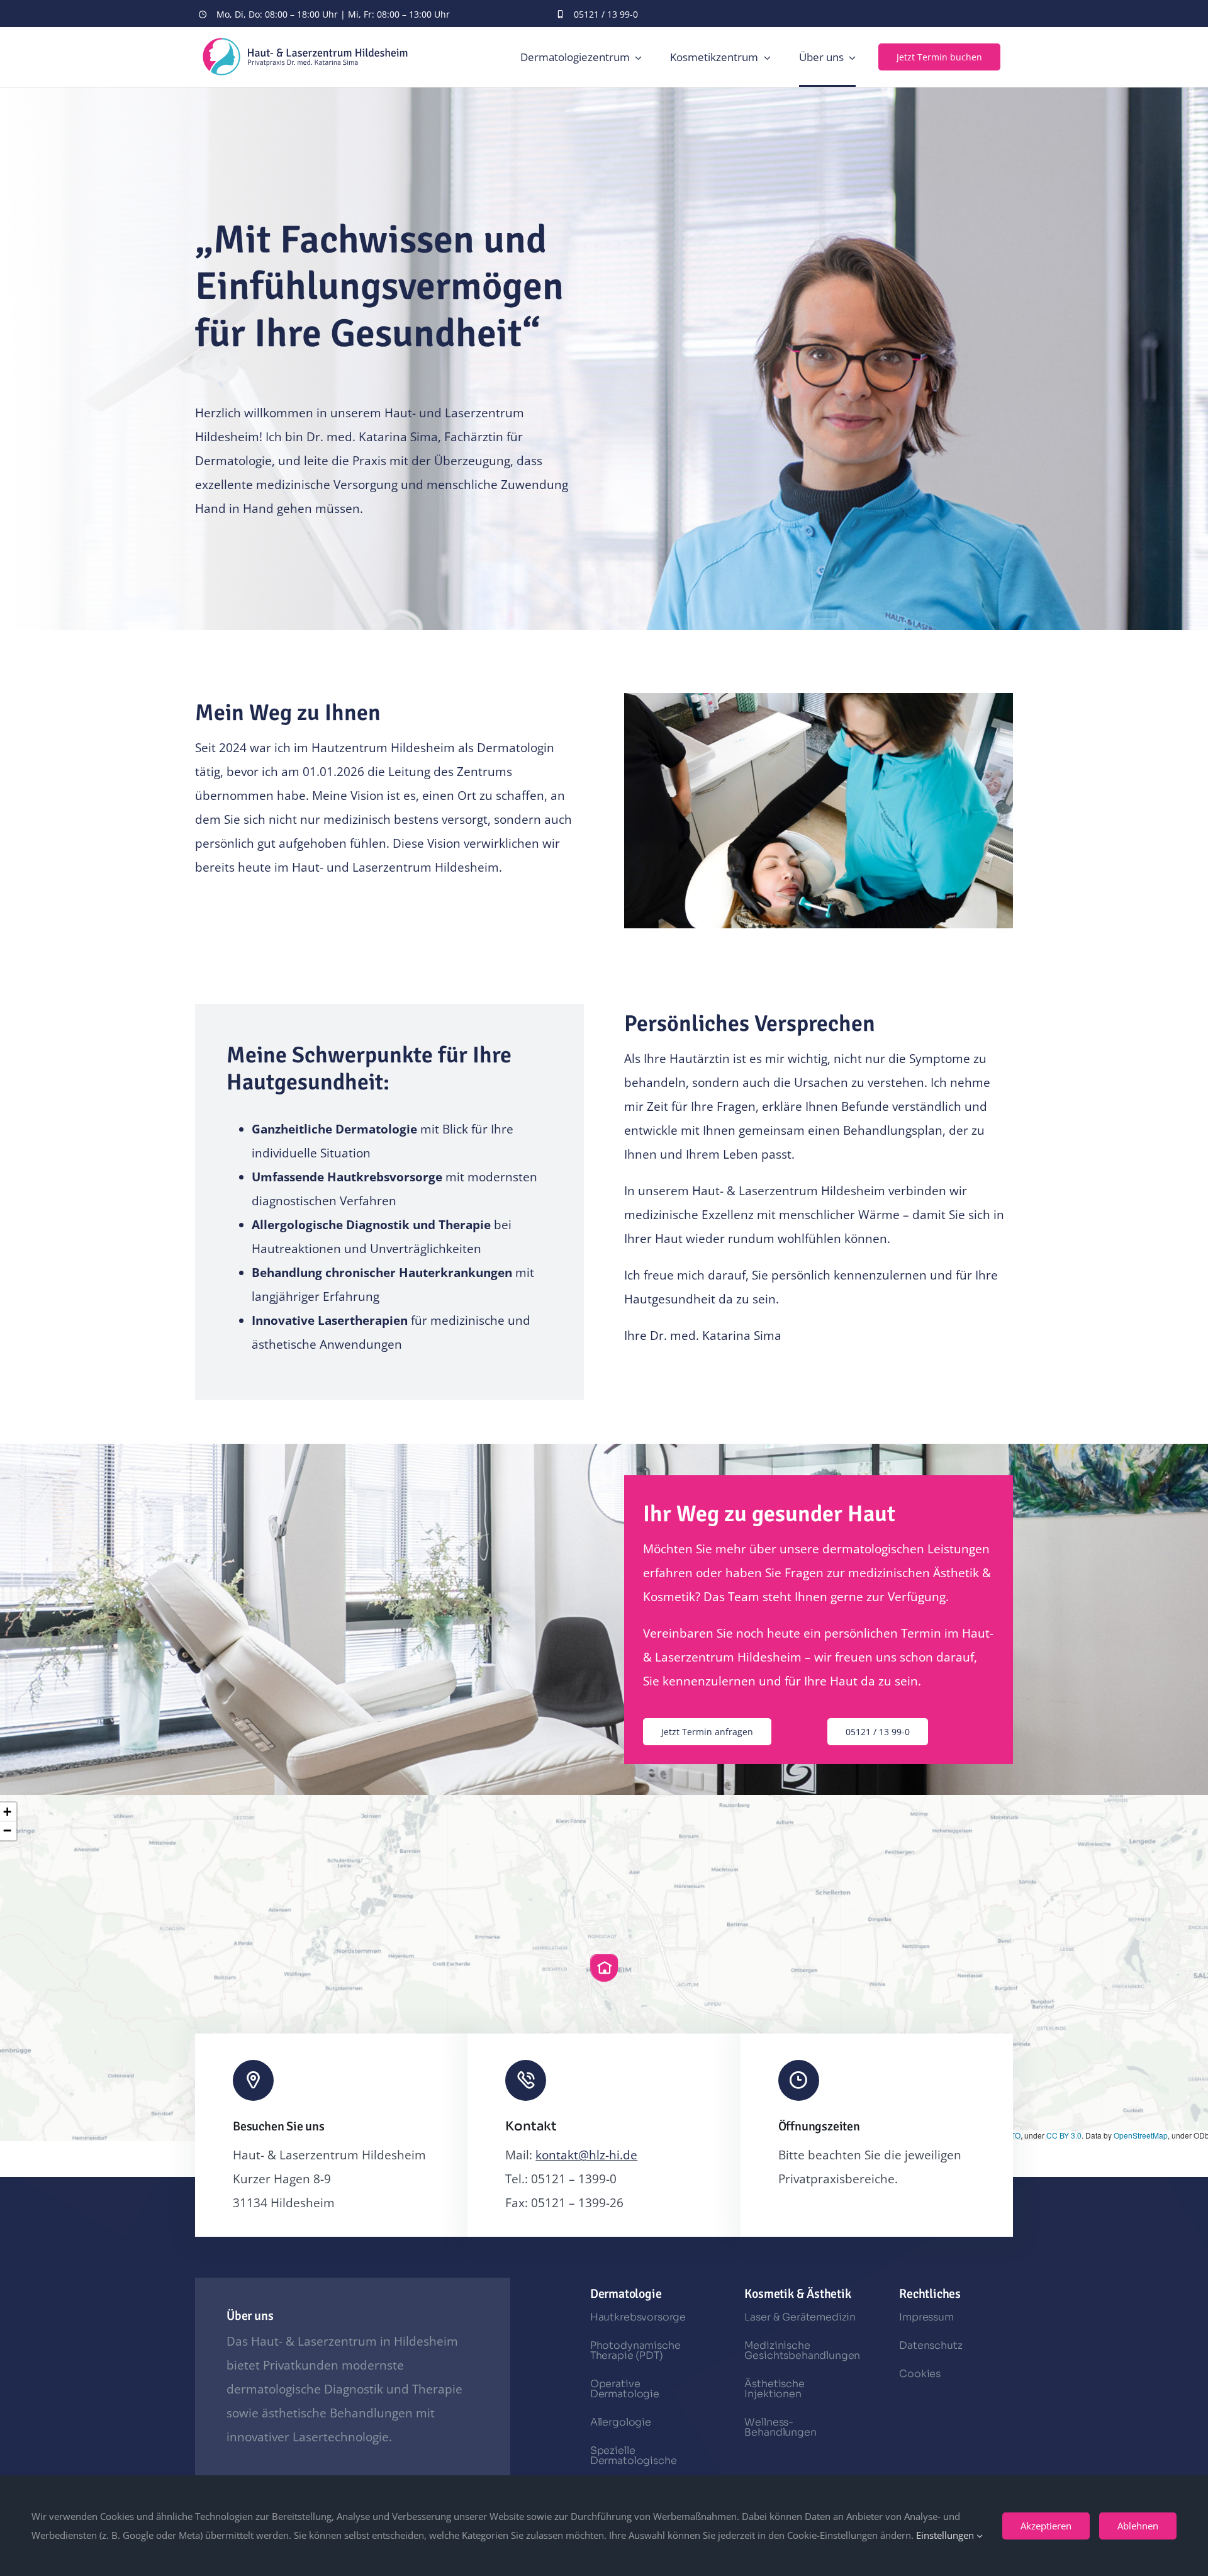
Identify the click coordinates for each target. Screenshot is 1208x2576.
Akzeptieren (1046, 2526)
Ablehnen (1138, 2526)
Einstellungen (946, 2535)
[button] (604, 1968)
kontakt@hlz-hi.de (586, 2155)
